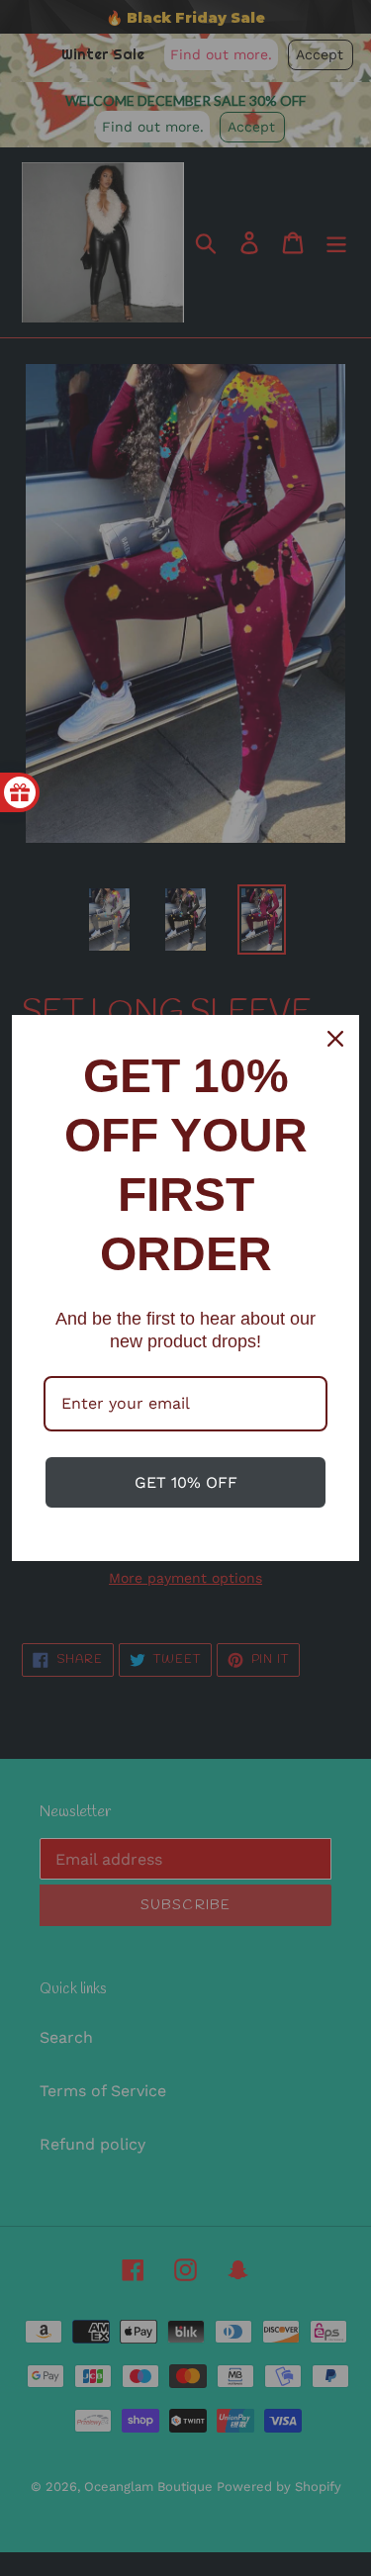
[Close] (335, 1039)
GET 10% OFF (186, 1482)
